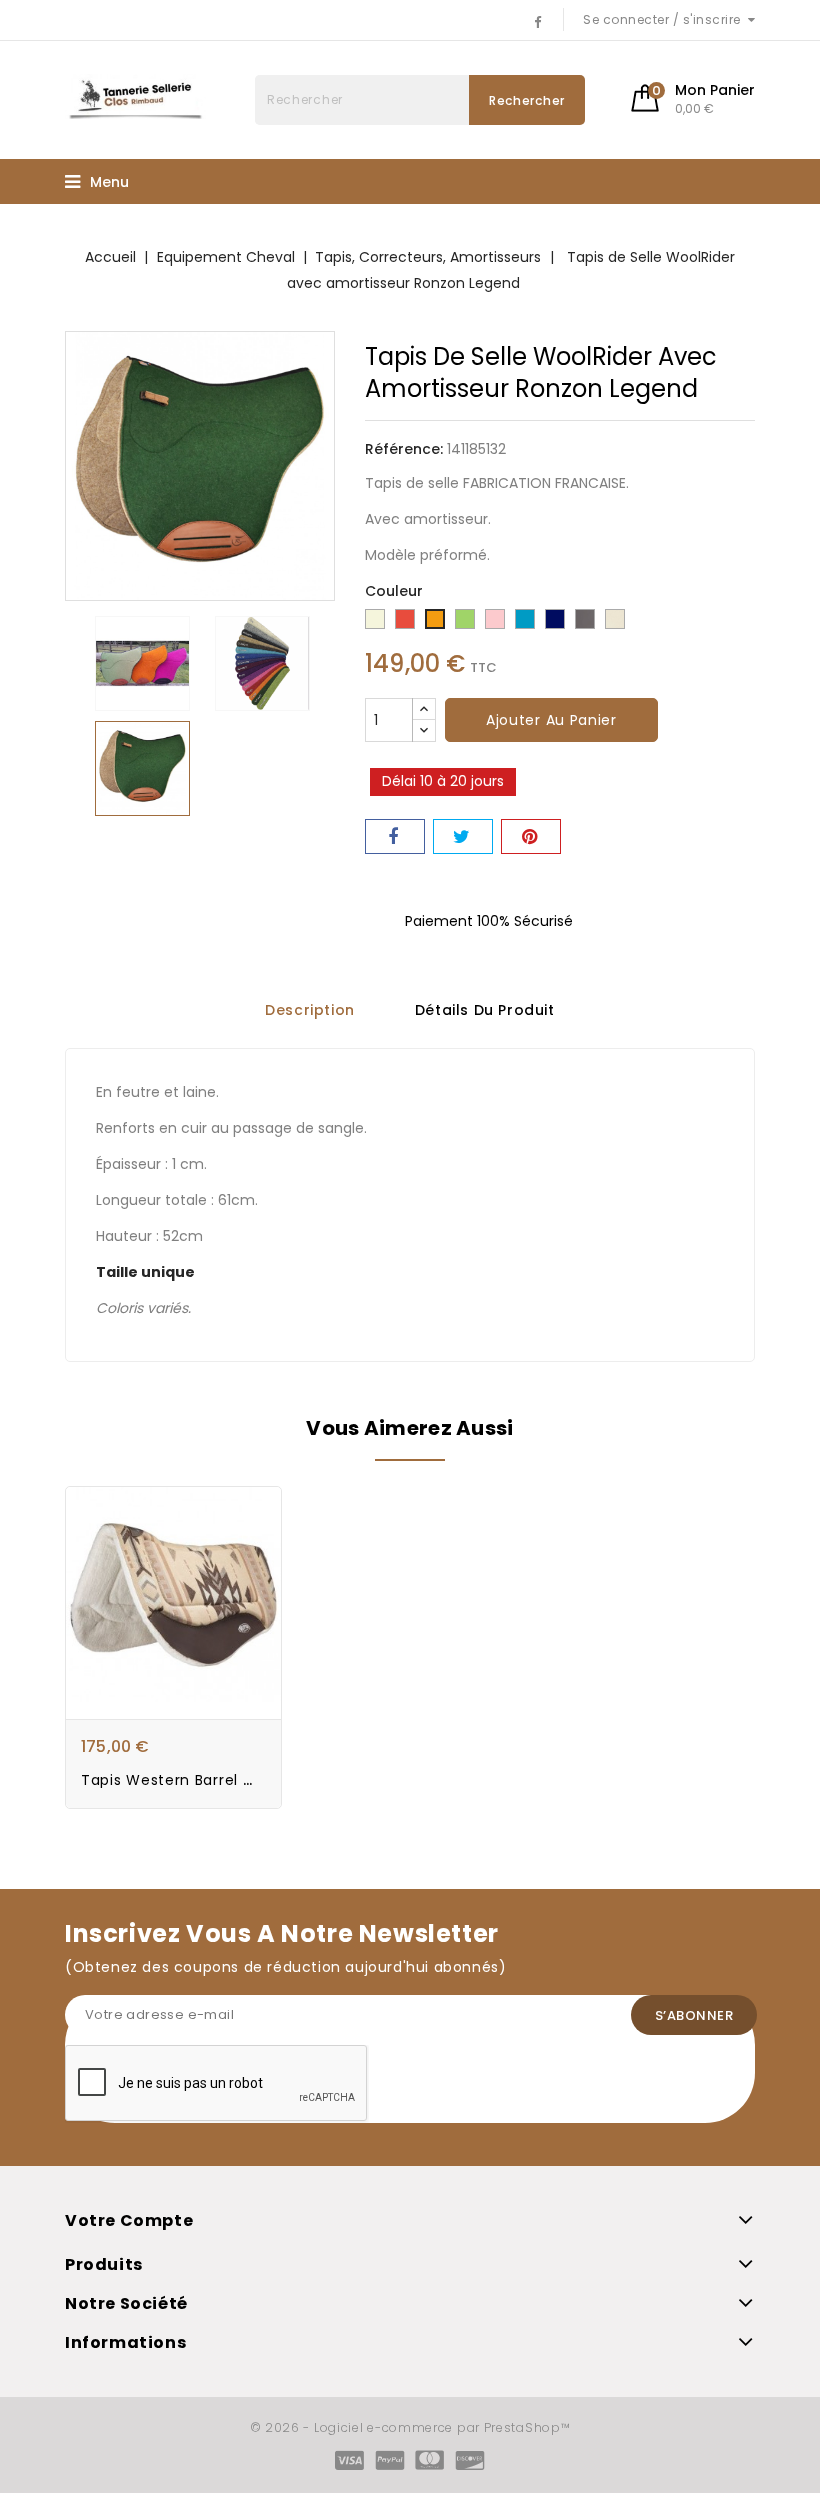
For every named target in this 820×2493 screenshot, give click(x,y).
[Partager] (395, 836)
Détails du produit (485, 1010)
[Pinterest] (531, 836)
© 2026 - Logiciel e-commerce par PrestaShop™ (410, 2427)
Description (310, 1010)
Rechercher (527, 100)
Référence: (404, 449)
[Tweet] (463, 836)
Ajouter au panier (551, 720)
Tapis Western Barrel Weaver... (196, 1780)
